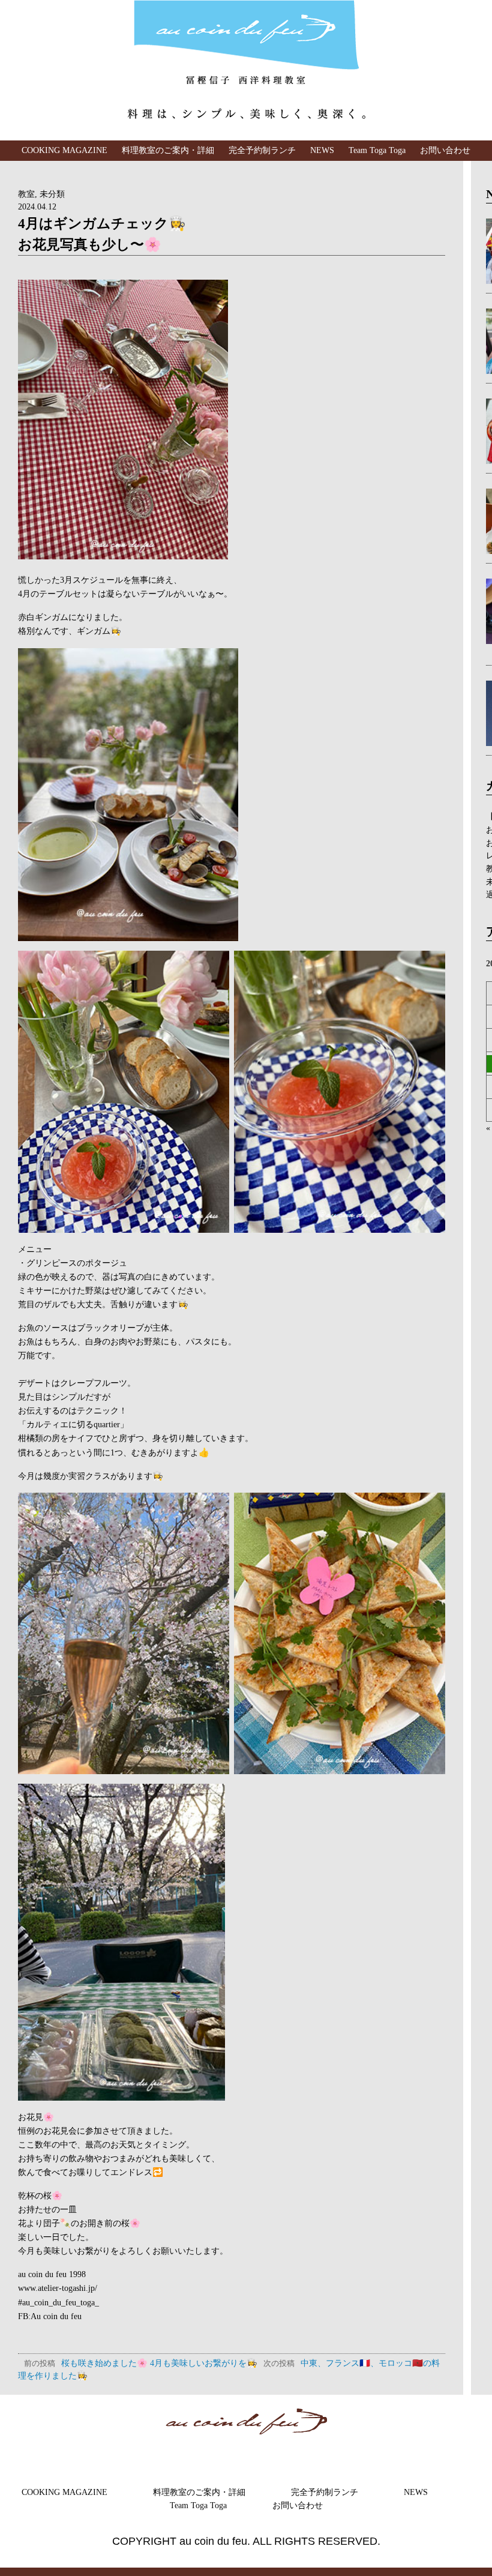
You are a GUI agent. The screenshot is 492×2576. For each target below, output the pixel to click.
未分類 (52, 194)
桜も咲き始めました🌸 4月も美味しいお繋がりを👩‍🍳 (141, 2363)
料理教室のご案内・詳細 (168, 150)
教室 (26, 194)
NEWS (322, 150)
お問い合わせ (445, 150)
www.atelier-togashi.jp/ (58, 2288)
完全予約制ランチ (262, 150)
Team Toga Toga (377, 150)
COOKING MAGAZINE (64, 150)
